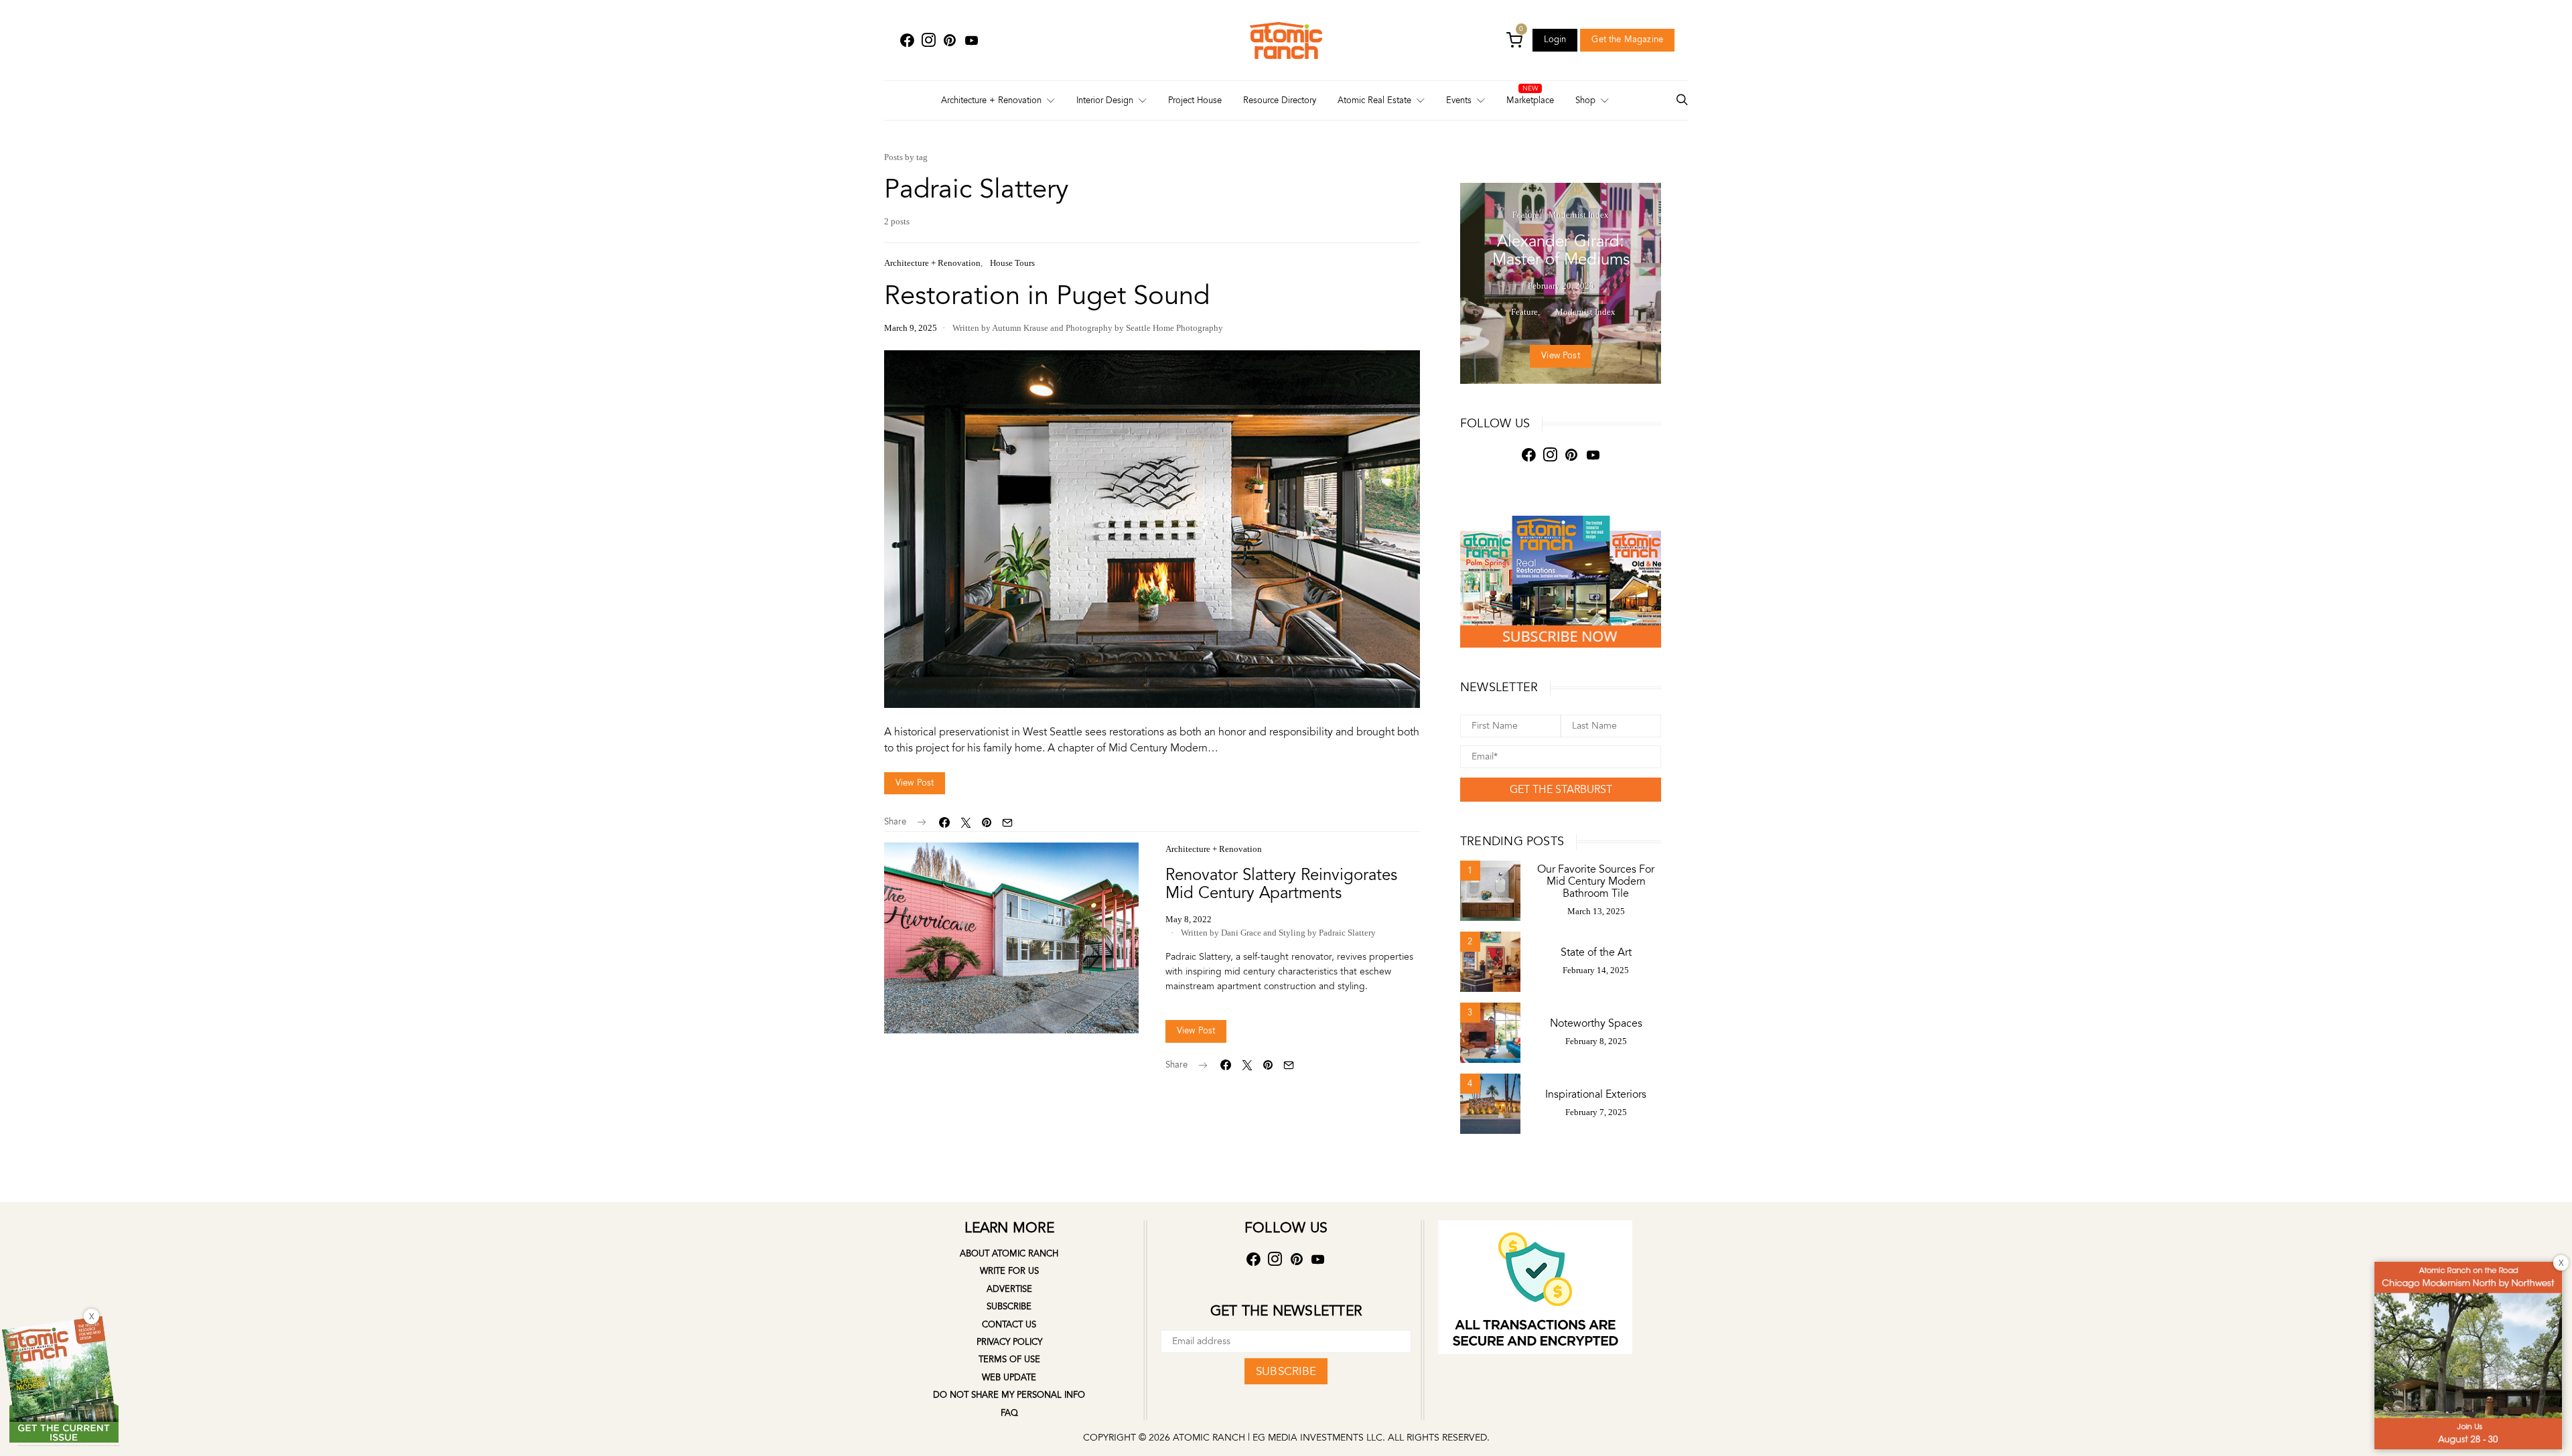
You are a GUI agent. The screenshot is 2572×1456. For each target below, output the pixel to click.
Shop (1585, 100)
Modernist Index (1579, 215)
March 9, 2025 (911, 328)
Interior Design (1105, 100)
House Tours (1012, 263)
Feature (1526, 215)
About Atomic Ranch (1009, 1254)
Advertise (1009, 1289)
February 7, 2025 (1596, 1112)
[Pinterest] (950, 41)
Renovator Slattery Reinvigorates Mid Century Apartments (1281, 884)
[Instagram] (928, 41)
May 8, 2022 (1189, 919)
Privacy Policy (1009, 1342)
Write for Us (1009, 1271)
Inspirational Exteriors (1596, 1094)
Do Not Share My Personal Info (1009, 1395)
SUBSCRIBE (1286, 1371)
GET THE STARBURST (1561, 790)
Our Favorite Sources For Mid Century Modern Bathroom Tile (1596, 881)
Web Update (1009, 1378)
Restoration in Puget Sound (1047, 296)
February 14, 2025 (1596, 970)
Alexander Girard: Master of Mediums (1561, 250)
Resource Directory (1280, 100)
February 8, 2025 (1596, 1041)
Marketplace (1530, 100)
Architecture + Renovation (991, 100)
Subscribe (1009, 1307)
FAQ (1009, 1413)
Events (1459, 100)
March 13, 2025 (1596, 911)
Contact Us (1009, 1325)
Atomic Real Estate (1374, 100)
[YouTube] (971, 41)
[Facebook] (907, 41)
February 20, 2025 (1561, 286)
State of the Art (1596, 952)
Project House (1195, 100)
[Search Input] (1682, 101)
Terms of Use (1009, 1360)
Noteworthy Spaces (1596, 1023)
